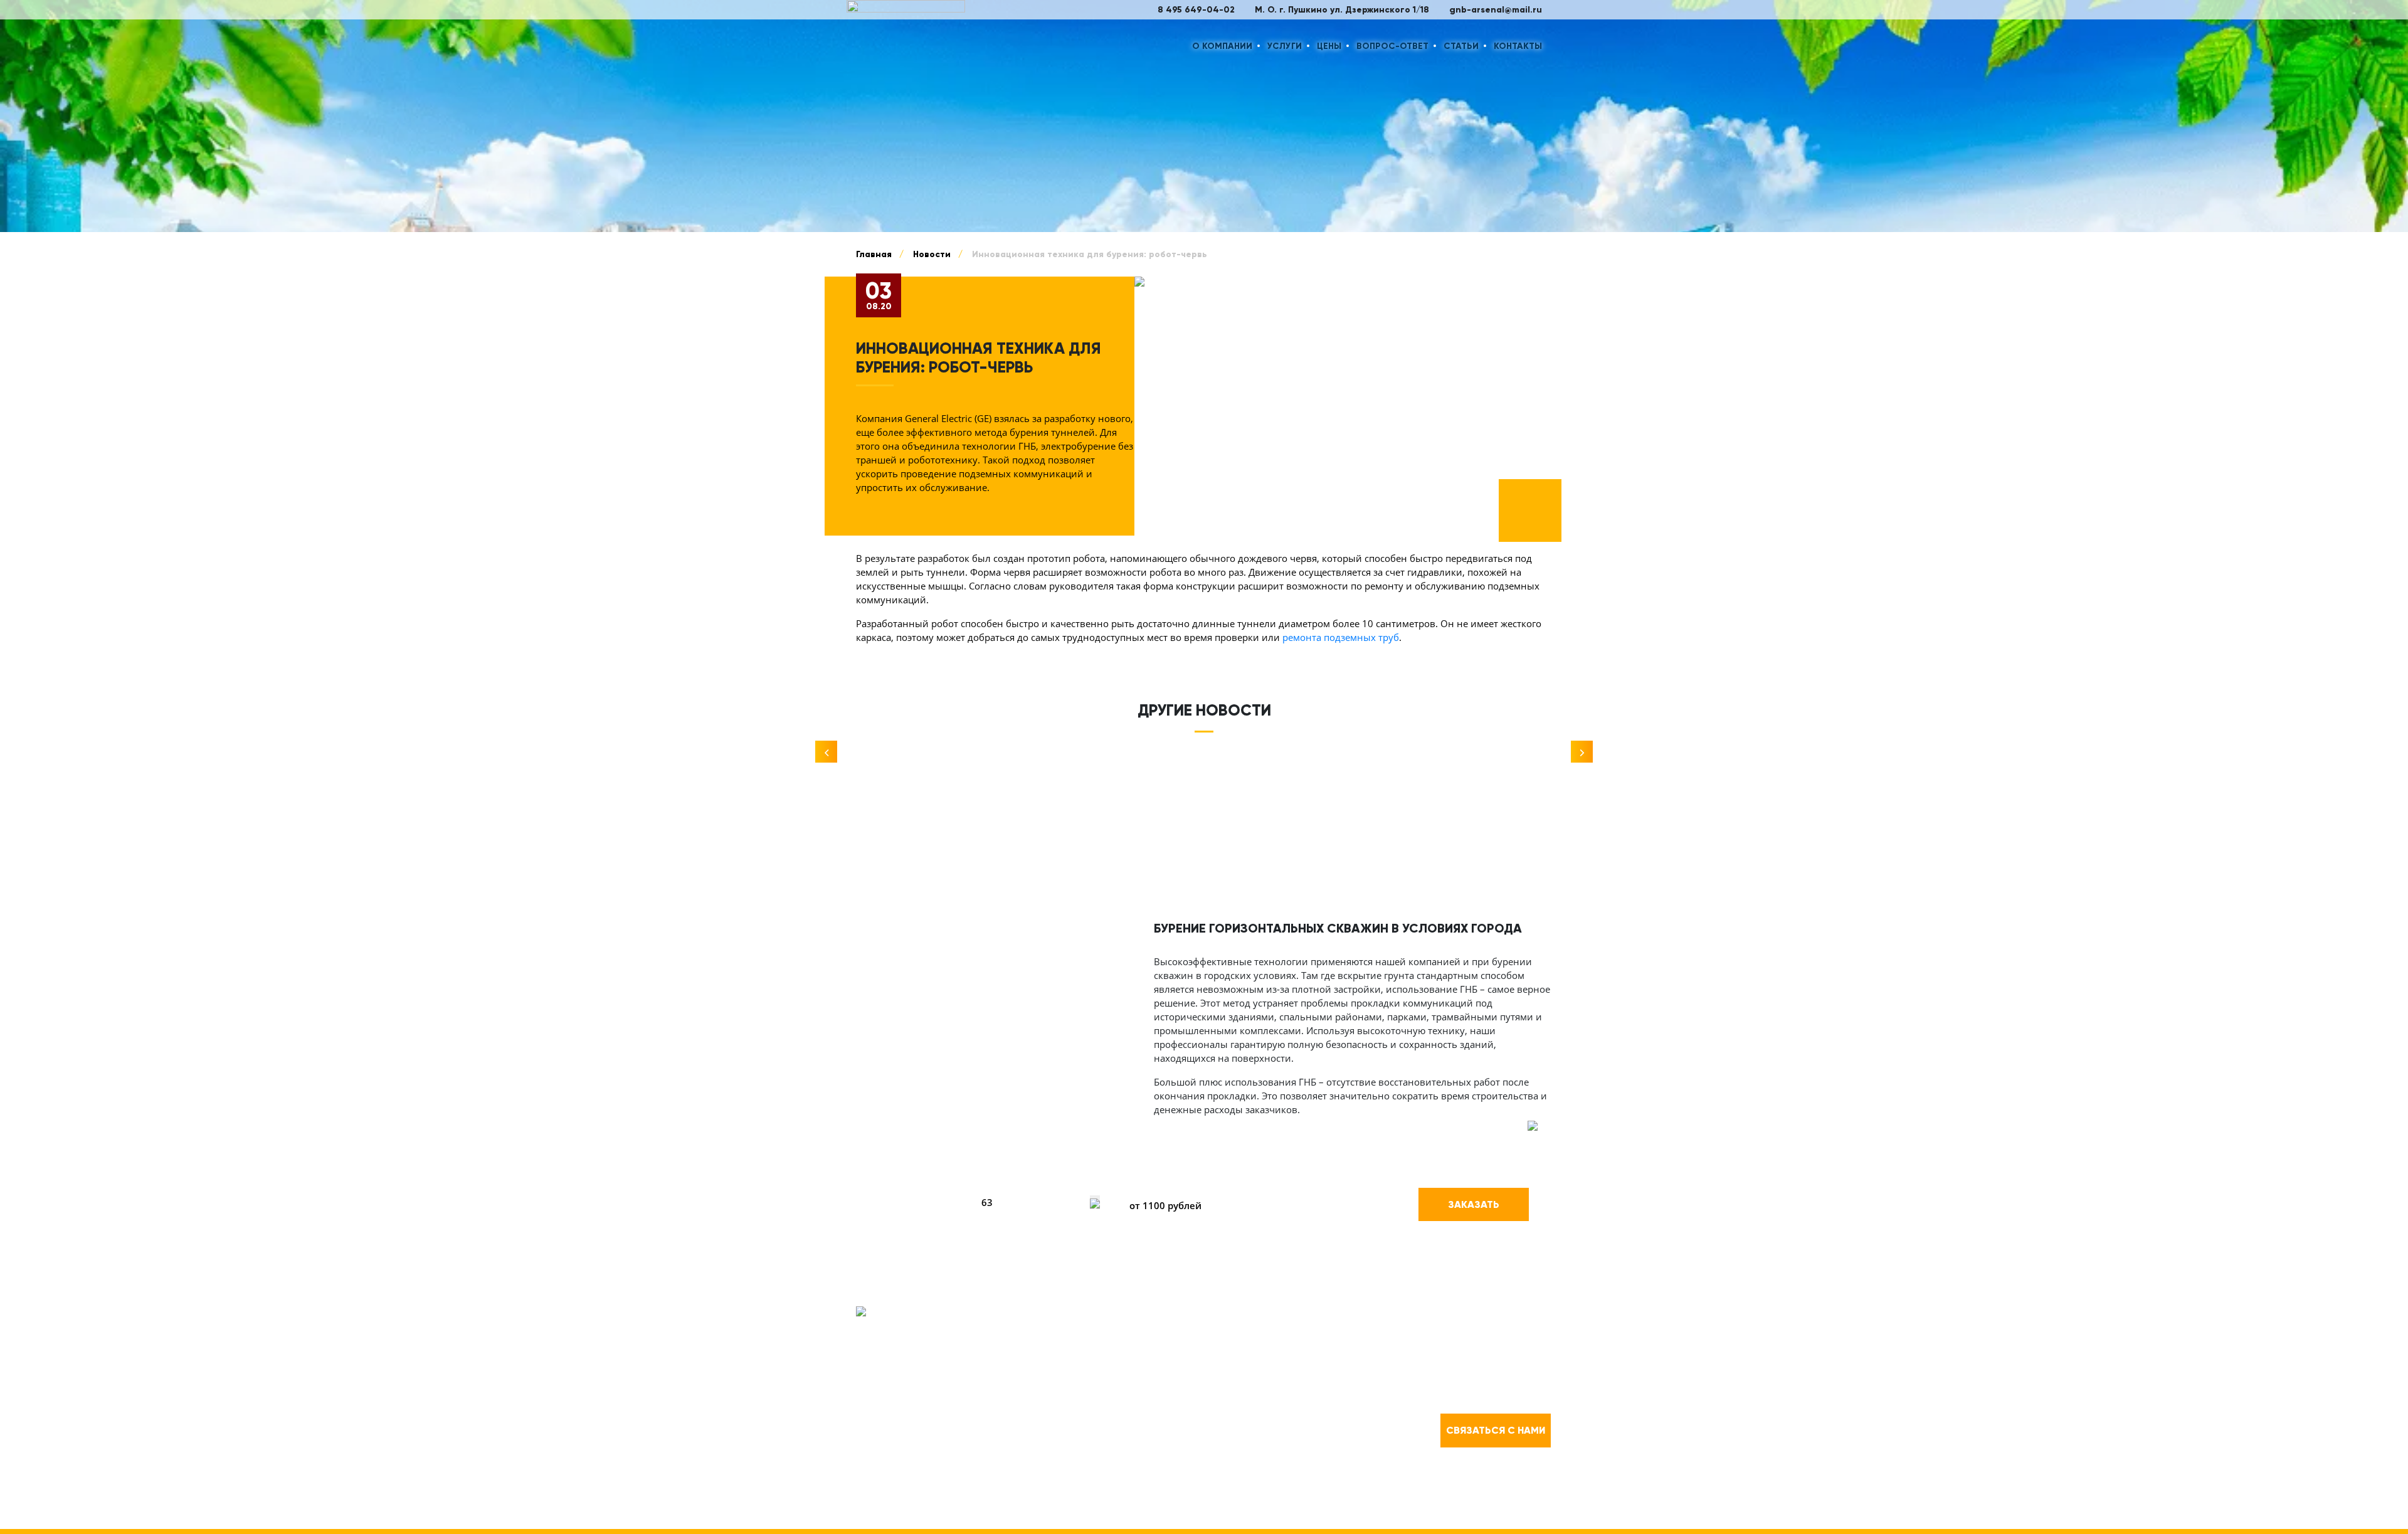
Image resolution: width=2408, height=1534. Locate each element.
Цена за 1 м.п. (1157, 1177)
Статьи (1461, 46)
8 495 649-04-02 (1196, 10)
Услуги (1285, 46)
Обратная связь (1106, 1342)
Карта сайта (1101, 1503)
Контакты (1518, 46)
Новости (1264, 1371)
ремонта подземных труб (1341, 637)
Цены (1329, 46)
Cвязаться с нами (1496, 1430)
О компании (1222, 46)
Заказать (1474, 1204)
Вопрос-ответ (1392, 46)
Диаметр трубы (1012, 1177)
